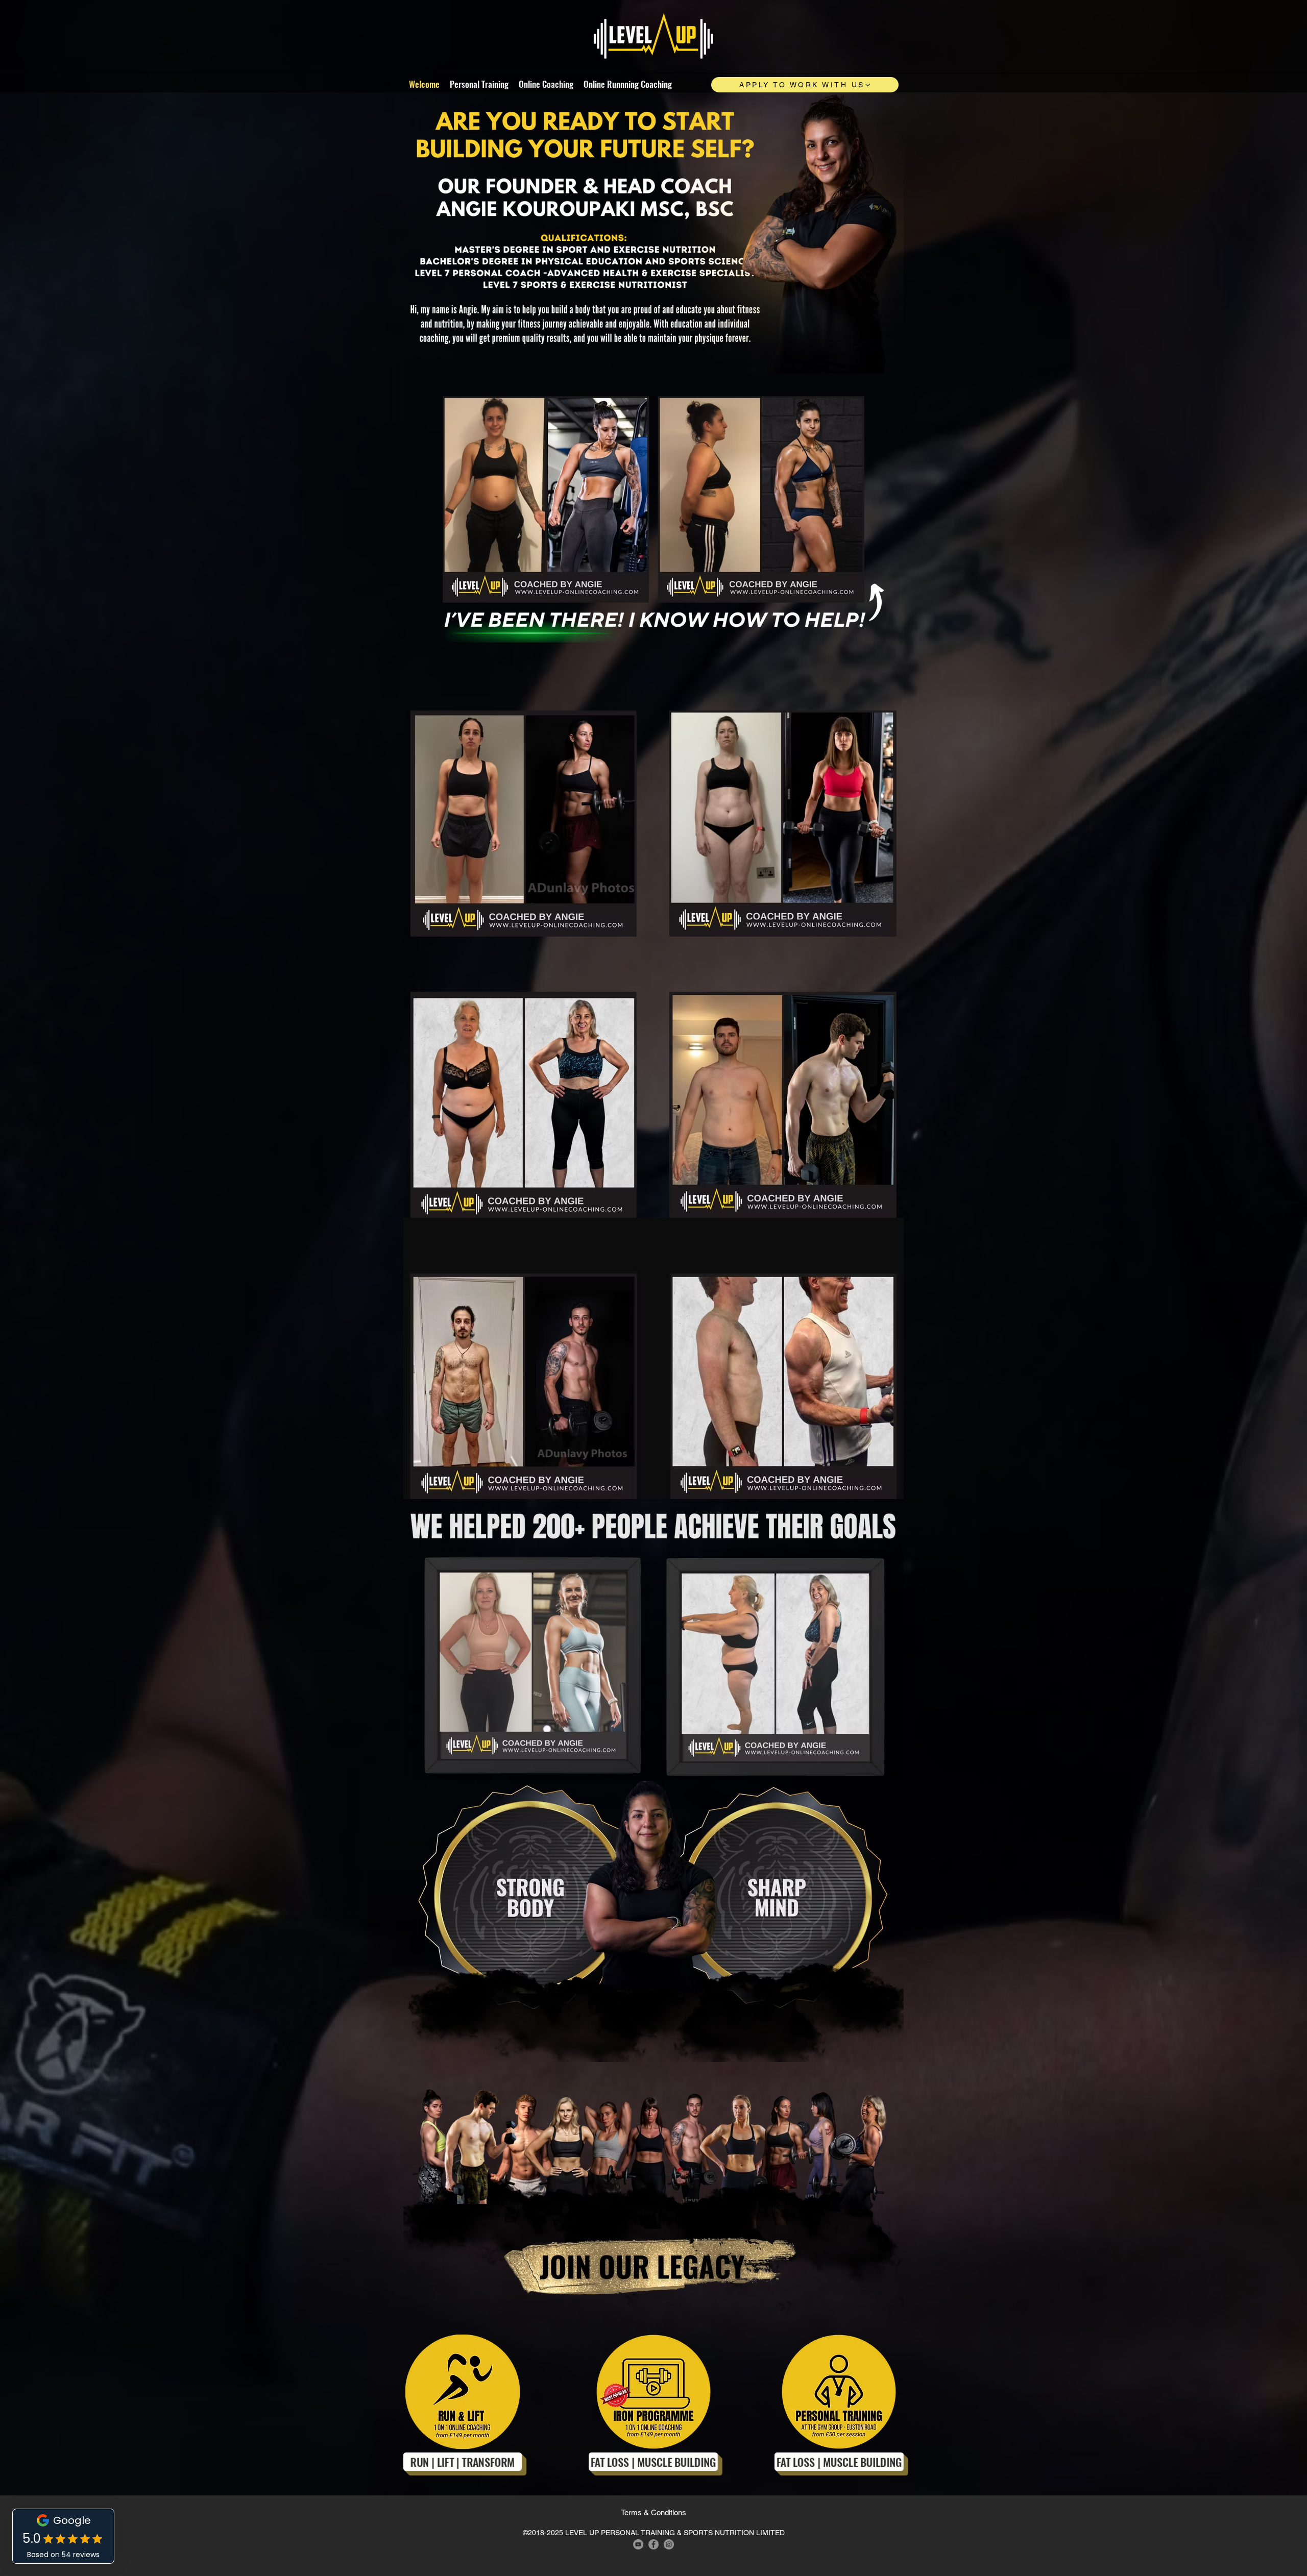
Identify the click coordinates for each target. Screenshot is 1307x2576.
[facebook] (653, 2544)
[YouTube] (638, 2544)
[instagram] (669, 2544)
